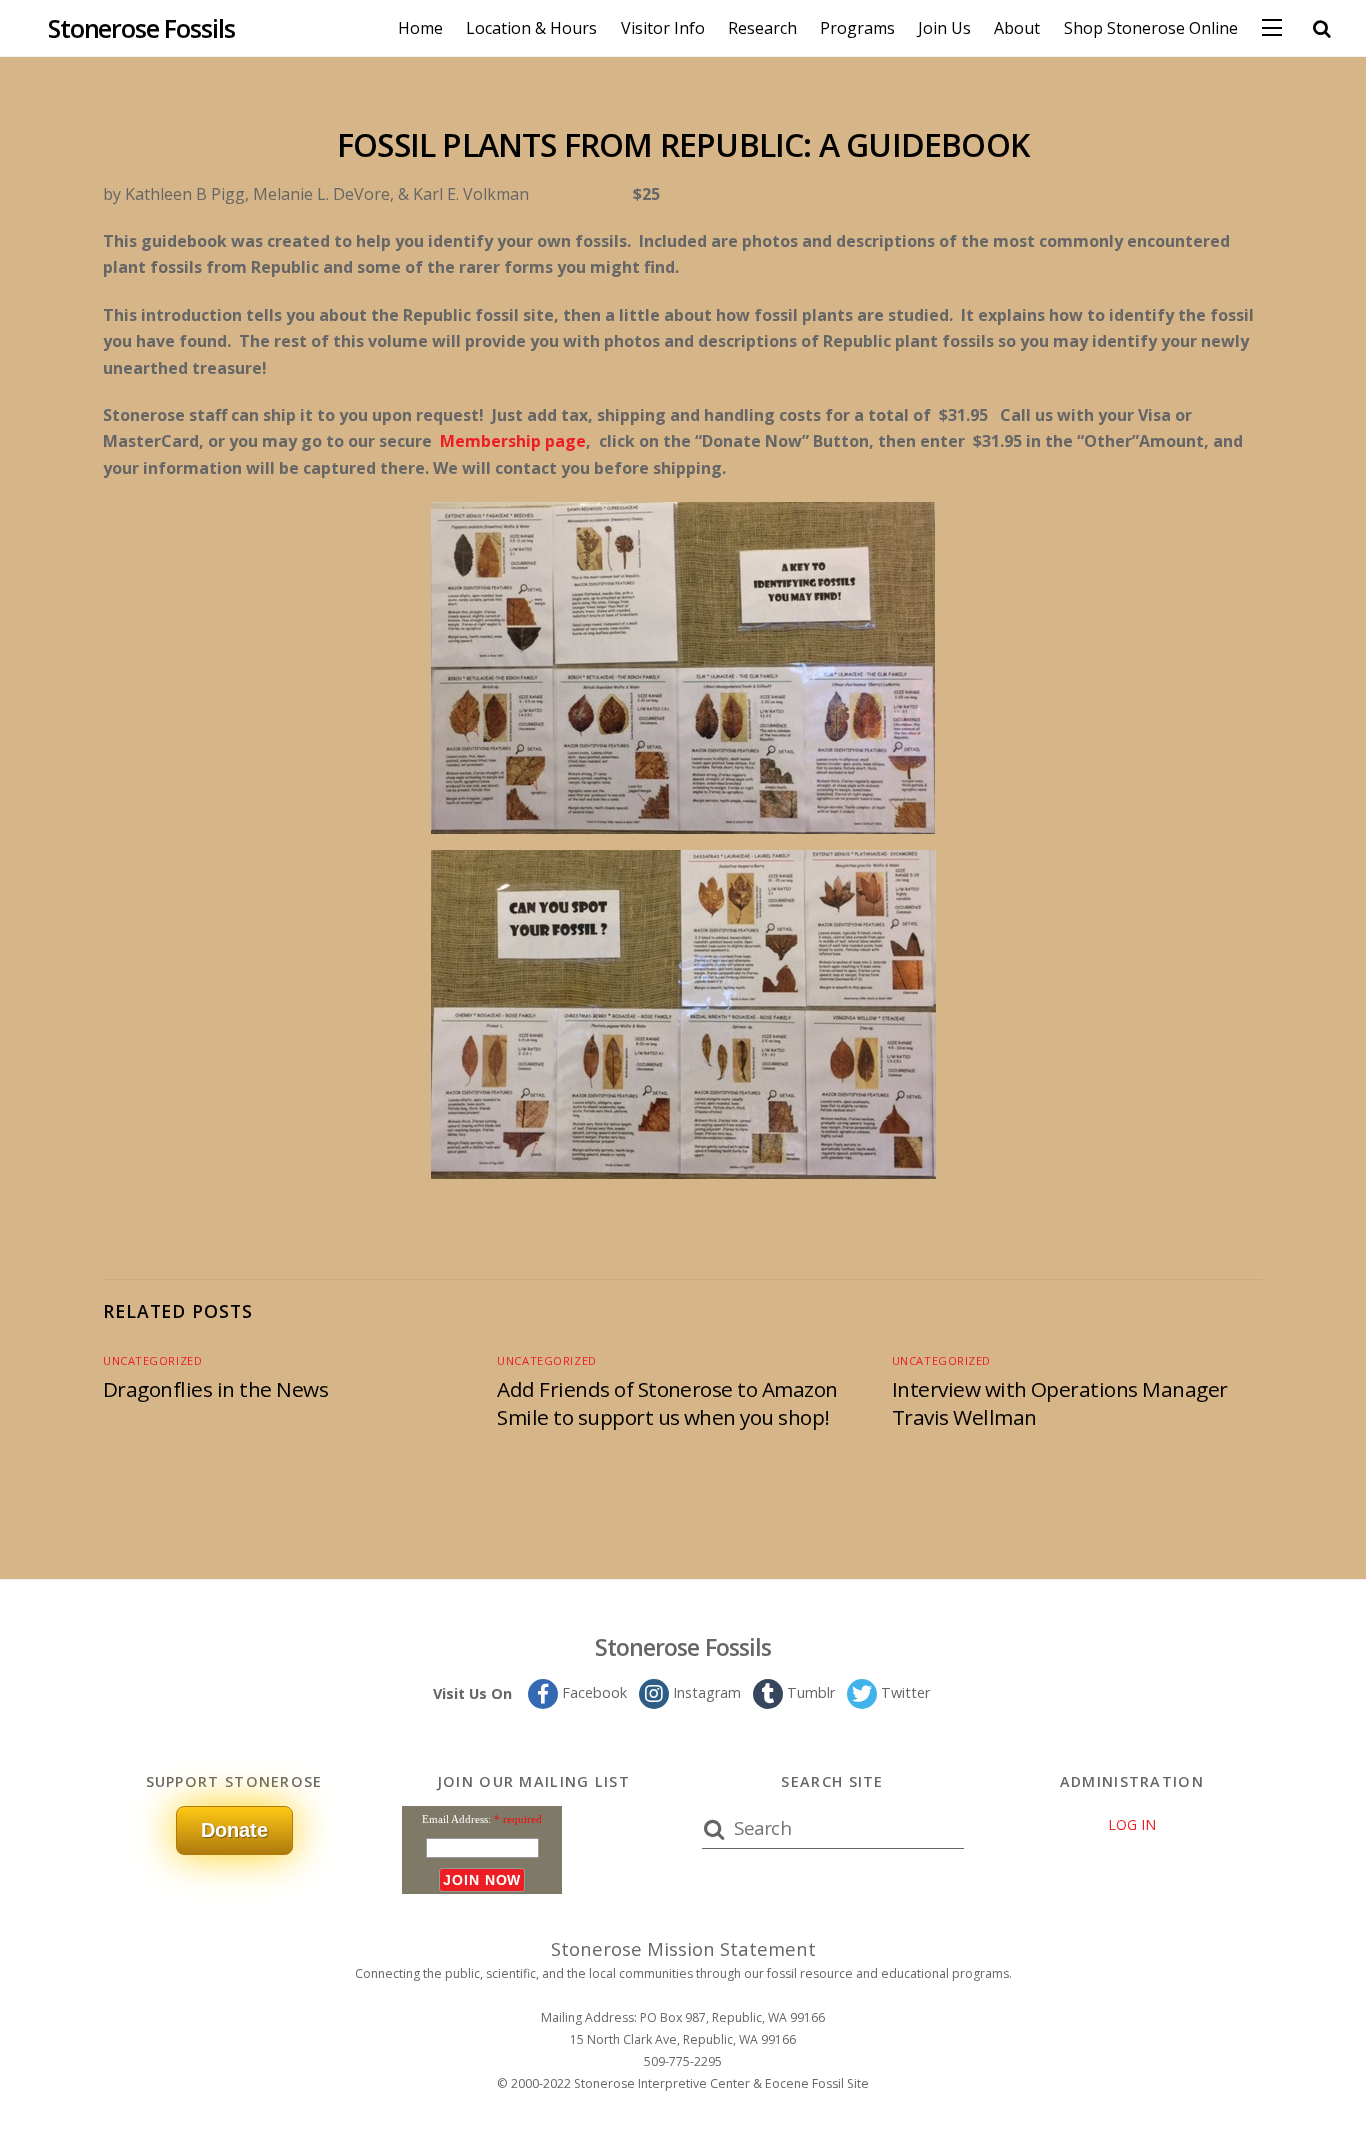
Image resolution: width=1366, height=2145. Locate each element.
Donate (234, 1830)
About (1017, 28)
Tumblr (809, 1692)
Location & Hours (531, 28)
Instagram (705, 1692)
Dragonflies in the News (215, 1389)
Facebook (592, 1692)
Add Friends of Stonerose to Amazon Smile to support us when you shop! (667, 1403)
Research (762, 28)
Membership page (513, 441)
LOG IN (1132, 1824)
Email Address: (456, 1819)
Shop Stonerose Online (1151, 28)
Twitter (903, 1692)
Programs (857, 28)
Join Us (944, 28)
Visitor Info (663, 28)
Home (420, 28)
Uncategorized (152, 1360)
